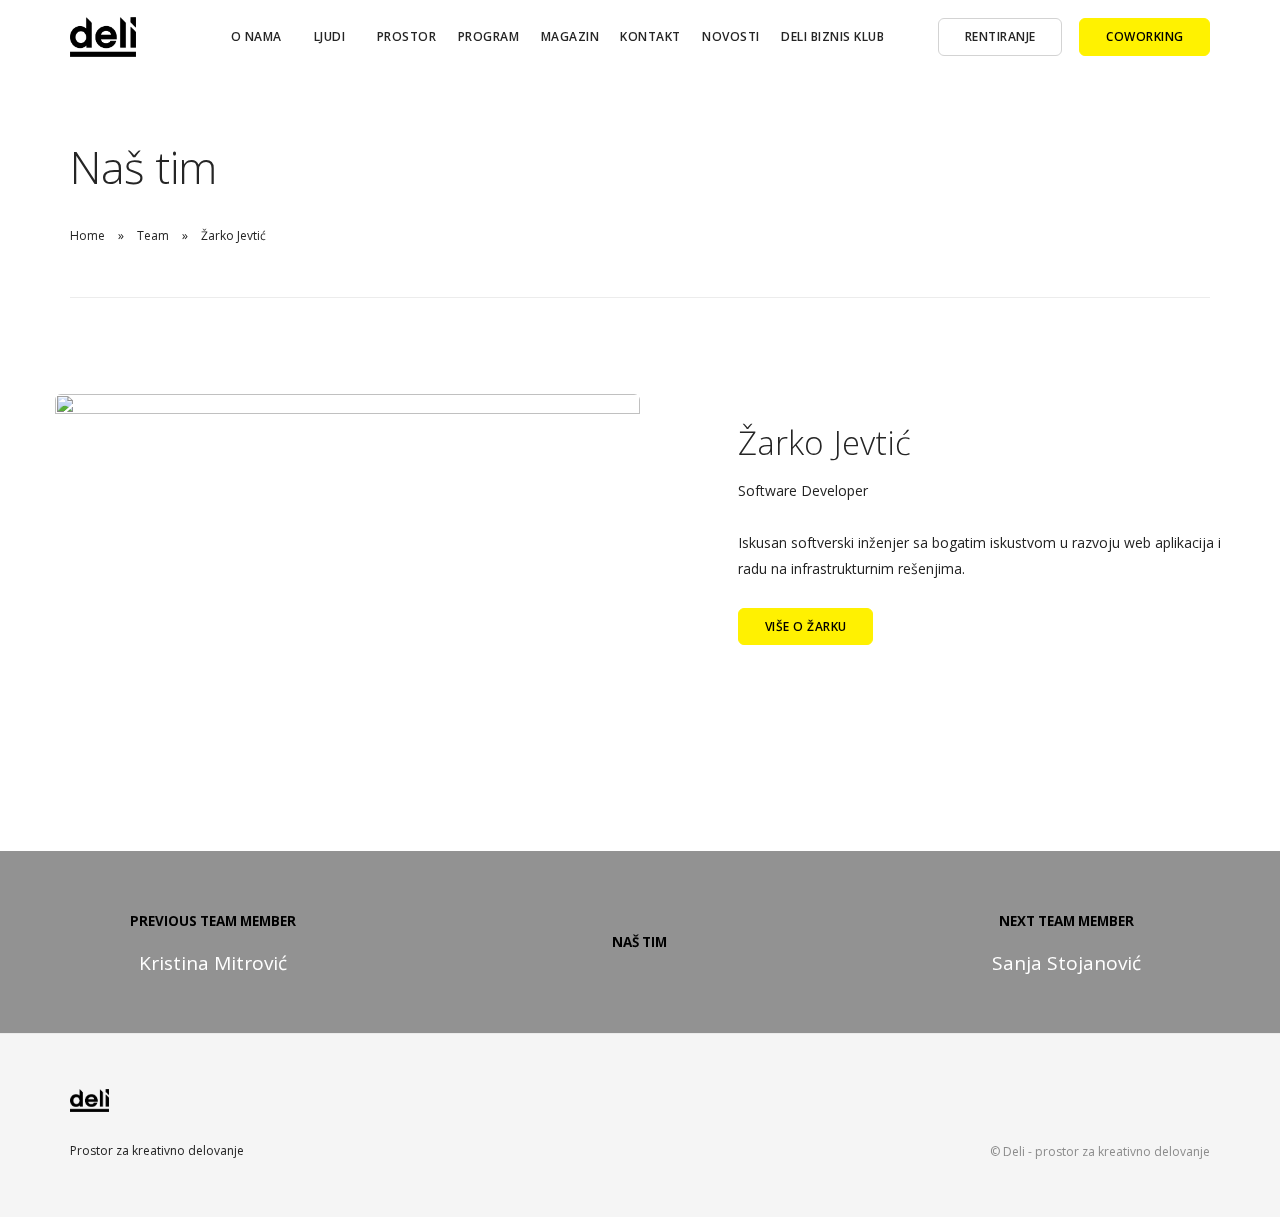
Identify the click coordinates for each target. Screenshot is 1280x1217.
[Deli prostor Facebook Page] (1128, 1107)
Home (87, 235)
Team (153, 235)
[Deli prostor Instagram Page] (1166, 1107)
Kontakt (650, 36)
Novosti (731, 36)
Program (489, 36)
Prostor (407, 36)
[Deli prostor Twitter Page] (1204, 1107)
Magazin (570, 36)
